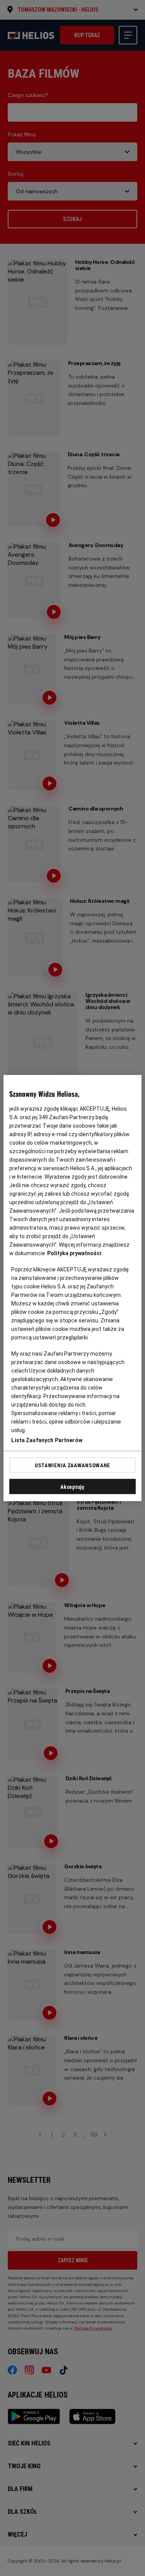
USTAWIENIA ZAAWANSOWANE (72, 1465)
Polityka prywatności (74, 1253)
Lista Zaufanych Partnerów (47, 1440)
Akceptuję (72, 1487)
